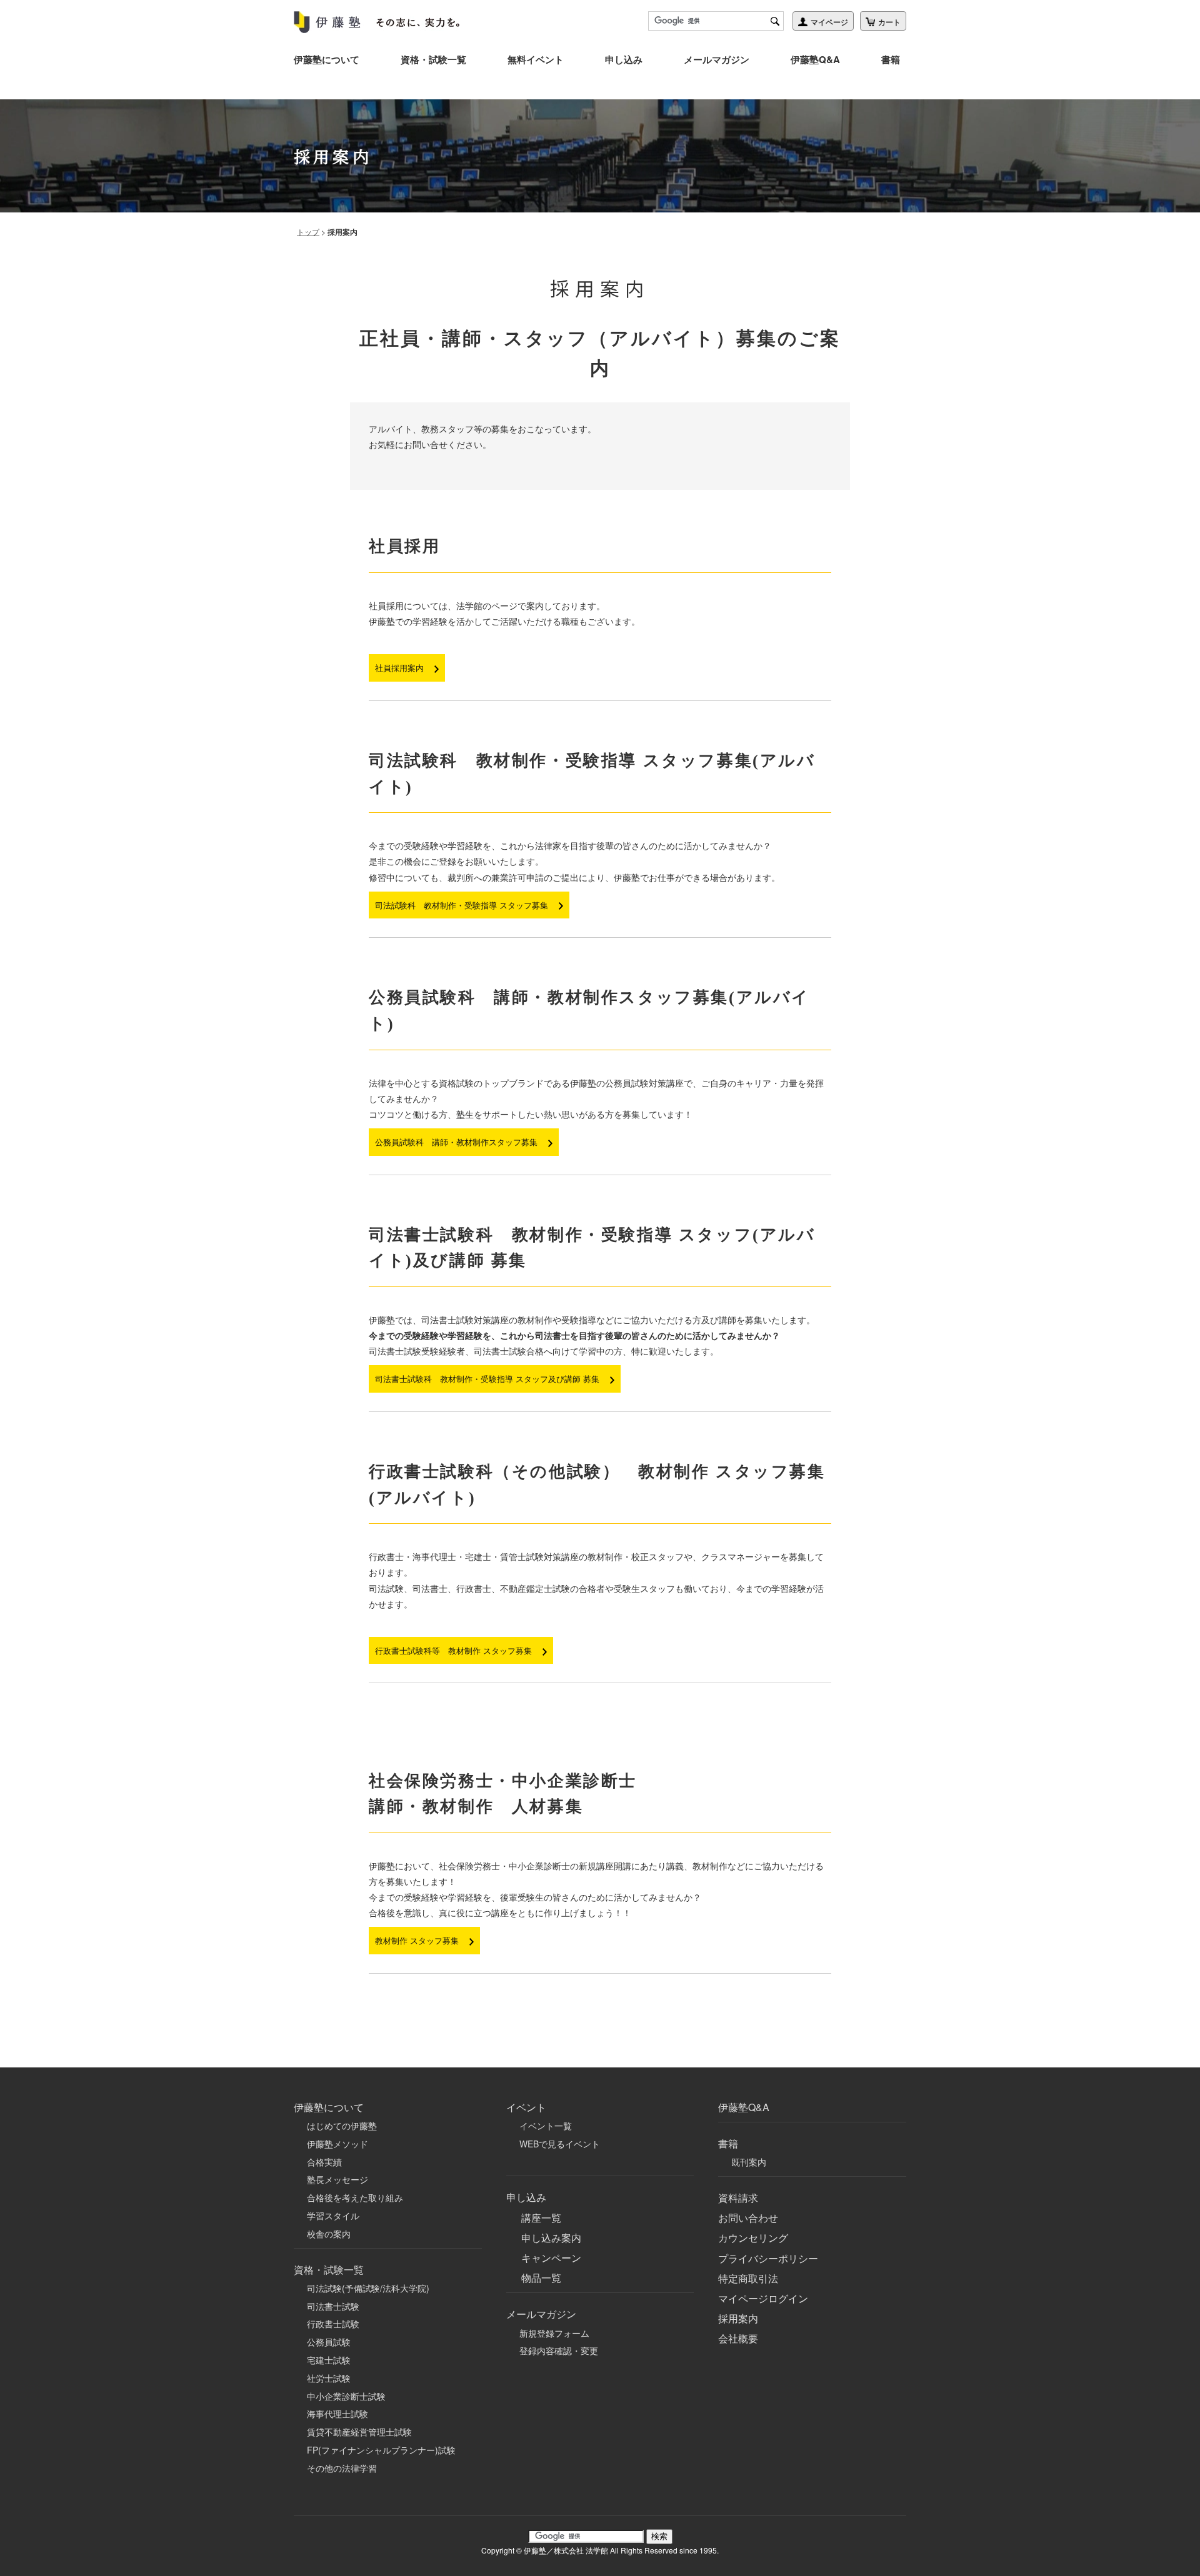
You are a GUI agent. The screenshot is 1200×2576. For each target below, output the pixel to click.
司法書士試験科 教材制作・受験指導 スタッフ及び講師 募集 (488, 1379)
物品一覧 (541, 2278)
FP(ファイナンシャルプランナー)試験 (381, 2450)
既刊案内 (749, 2162)
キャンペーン (551, 2258)
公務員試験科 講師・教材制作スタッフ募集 (457, 1142)
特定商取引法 (748, 2278)
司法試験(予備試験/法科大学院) (368, 2288)
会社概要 (738, 2338)
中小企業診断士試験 (346, 2396)
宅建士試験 (329, 2360)
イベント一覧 (546, 2126)
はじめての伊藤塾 (342, 2126)
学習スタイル (333, 2215)
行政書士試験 (333, 2324)
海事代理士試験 (337, 2414)
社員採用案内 (401, 668)
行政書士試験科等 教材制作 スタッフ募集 (455, 1650)
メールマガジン (717, 59)
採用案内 (738, 2318)
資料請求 (738, 2198)
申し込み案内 (551, 2238)
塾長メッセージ (337, 2179)
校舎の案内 (329, 2234)
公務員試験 (329, 2342)
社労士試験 (329, 2378)
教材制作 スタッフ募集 (418, 1940)
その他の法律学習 (342, 2468)
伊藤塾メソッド (337, 2144)
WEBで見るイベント (560, 2144)
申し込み (624, 59)
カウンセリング (753, 2238)
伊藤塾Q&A (815, 59)
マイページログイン (763, 2298)
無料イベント (536, 59)
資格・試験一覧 (433, 59)
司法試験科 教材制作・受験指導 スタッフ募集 (463, 905)
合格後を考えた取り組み (355, 2197)
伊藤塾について (327, 59)
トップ (308, 231)
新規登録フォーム (554, 2333)
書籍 (891, 59)
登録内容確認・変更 (559, 2350)
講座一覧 (541, 2218)
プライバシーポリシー (768, 2258)
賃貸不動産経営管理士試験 (359, 2432)
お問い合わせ (748, 2218)
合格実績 (324, 2162)
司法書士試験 (333, 2306)
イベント (526, 2107)
